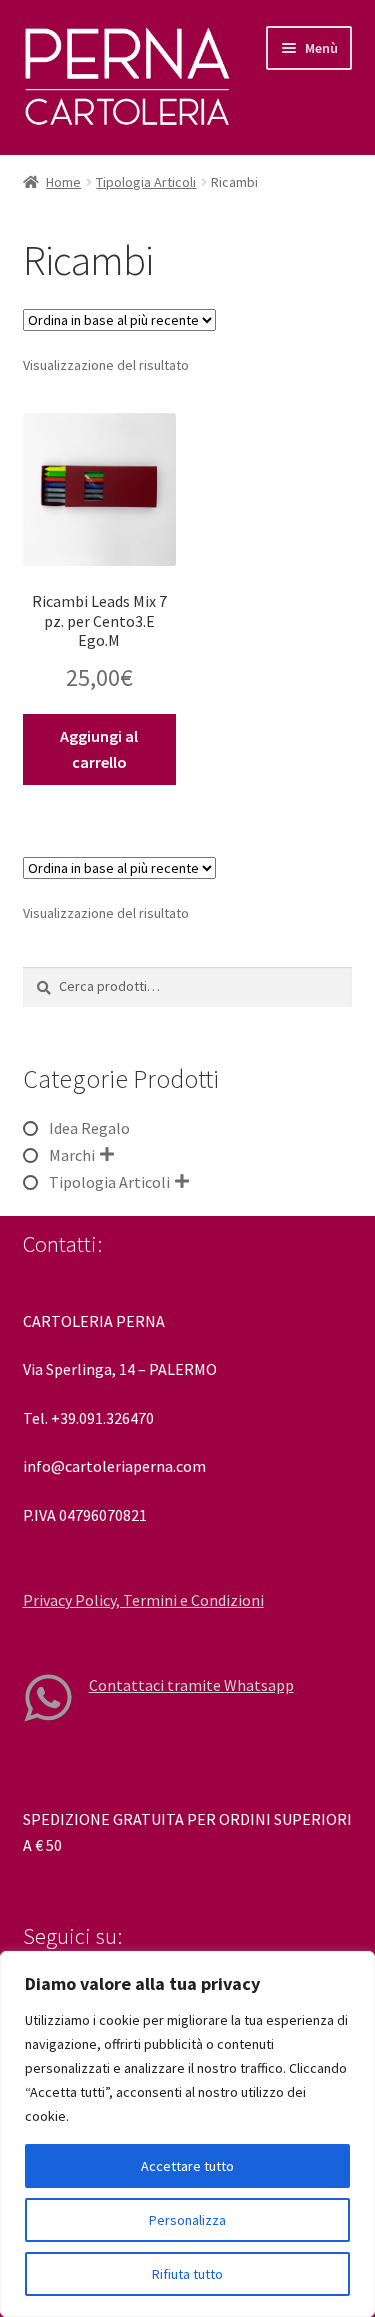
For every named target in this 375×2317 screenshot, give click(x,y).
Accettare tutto (187, 2166)
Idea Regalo (89, 1128)
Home (63, 182)
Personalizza (187, 2220)
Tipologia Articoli (146, 182)
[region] (187, 2134)
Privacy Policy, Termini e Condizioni (143, 1600)
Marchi (72, 1155)
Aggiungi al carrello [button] (99, 749)
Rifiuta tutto (187, 2274)
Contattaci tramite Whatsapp (191, 1685)
